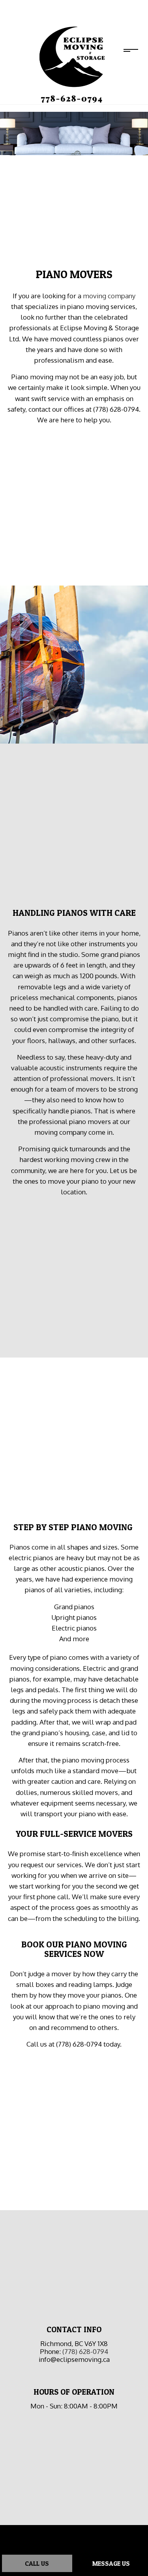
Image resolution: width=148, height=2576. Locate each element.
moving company (109, 296)
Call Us (37, 2563)
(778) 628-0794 (85, 2351)
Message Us (111, 2563)
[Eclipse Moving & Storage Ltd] (71, 64)
